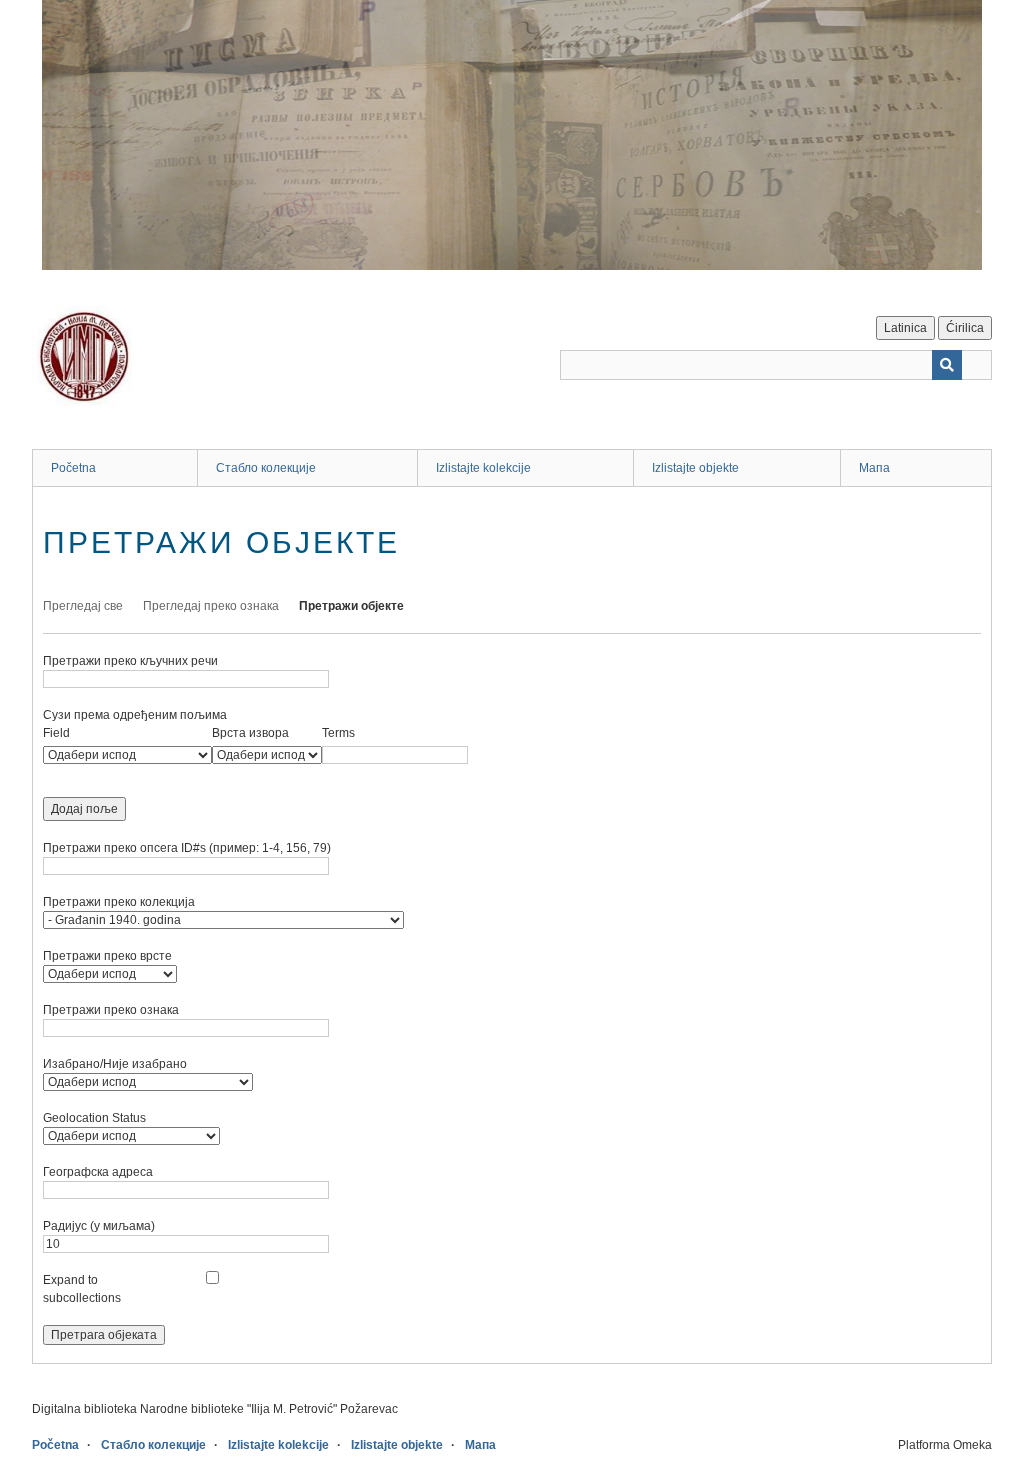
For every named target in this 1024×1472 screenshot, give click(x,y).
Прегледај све (83, 606)
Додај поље (84, 809)
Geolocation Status (94, 1118)
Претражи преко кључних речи (130, 661)
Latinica (905, 328)
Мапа (874, 468)
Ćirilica (965, 328)
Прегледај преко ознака (211, 606)
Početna (73, 468)
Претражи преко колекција (119, 902)
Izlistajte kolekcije (483, 468)
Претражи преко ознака (111, 1010)
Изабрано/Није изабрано (115, 1064)
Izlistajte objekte (695, 468)
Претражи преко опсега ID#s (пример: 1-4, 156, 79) (187, 848)
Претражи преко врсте (107, 956)
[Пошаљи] (947, 365)
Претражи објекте (351, 606)
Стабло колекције (266, 468)
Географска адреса (98, 1172)
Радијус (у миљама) (99, 1226)
